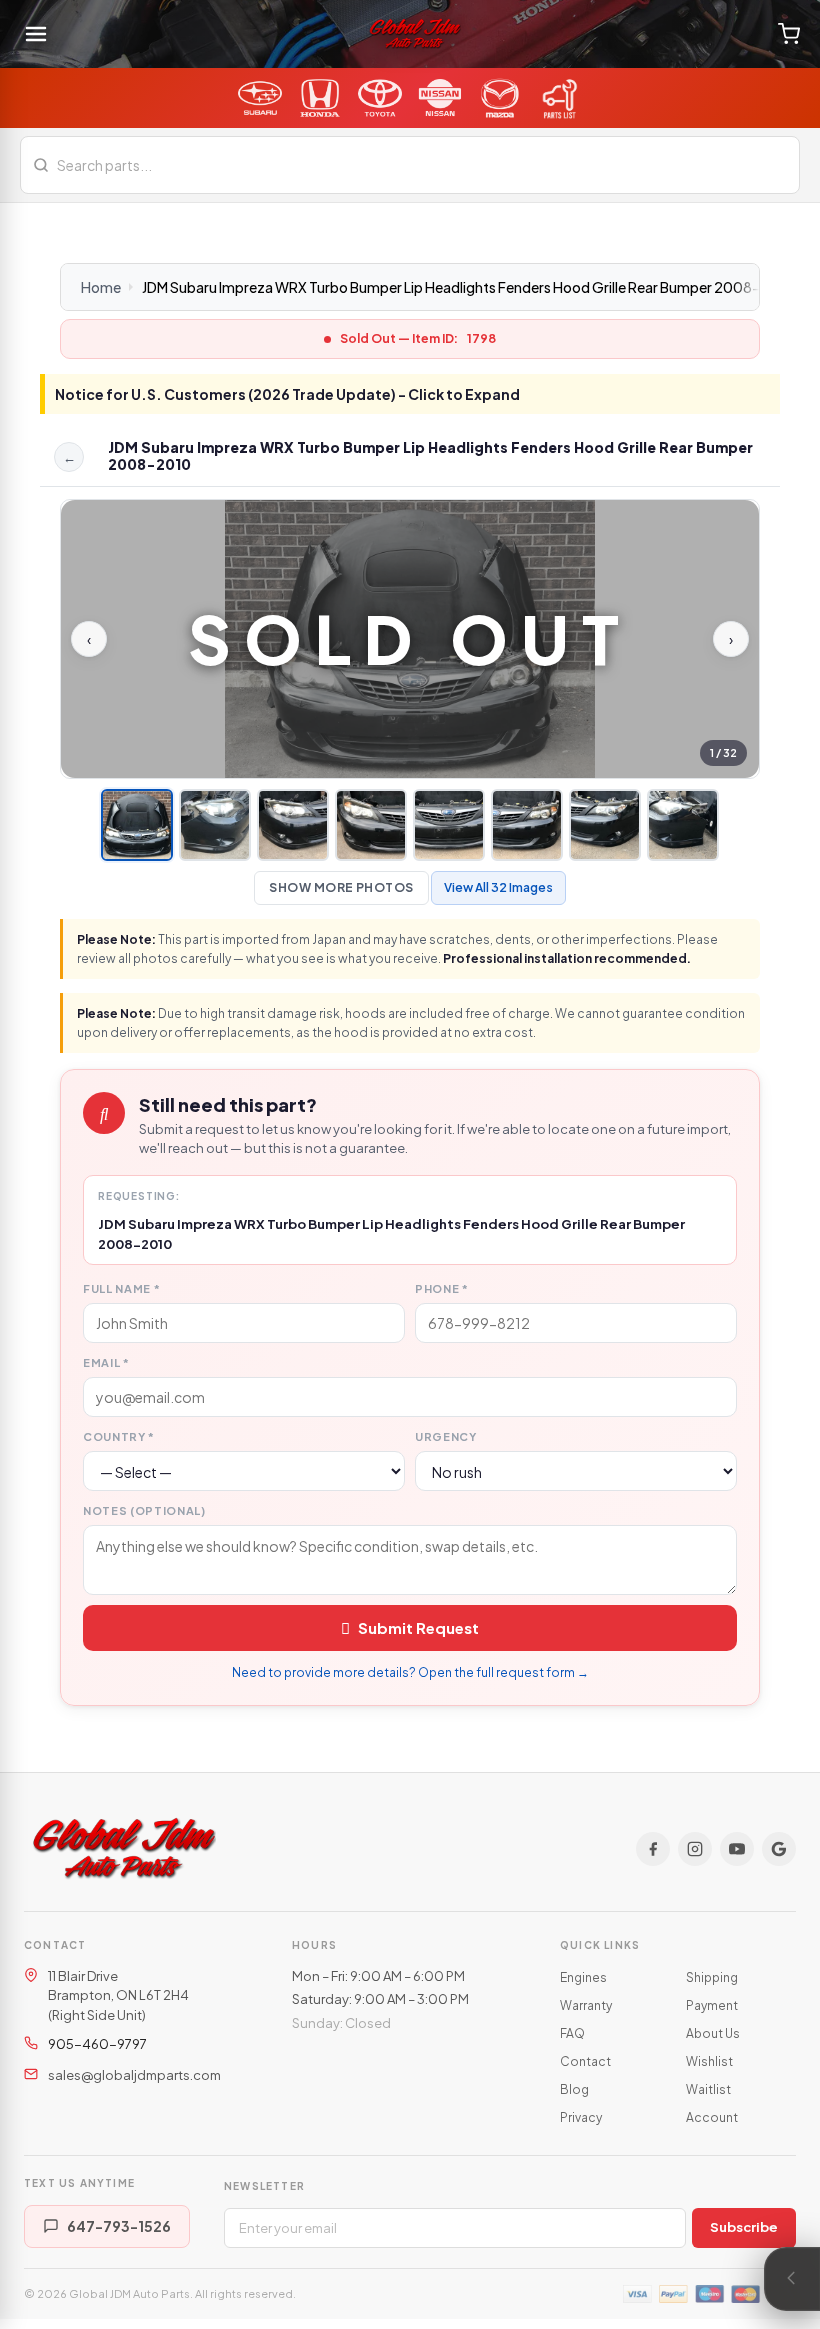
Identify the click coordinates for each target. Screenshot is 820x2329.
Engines (583, 1977)
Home (101, 287)
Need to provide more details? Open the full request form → (410, 1672)
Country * (119, 1436)
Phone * (442, 1288)
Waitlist (708, 2089)
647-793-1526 (119, 2226)
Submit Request (418, 1627)
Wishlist (709, 2061)
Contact (585, 2061)
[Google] (779, 1849)
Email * (106, 1362)
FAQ (572, 2033)
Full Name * (121, 1288)
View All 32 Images (498, 887)
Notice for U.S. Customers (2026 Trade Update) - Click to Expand (287, 394)
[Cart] (789, 34)
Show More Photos (341, 887)
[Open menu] (36, 34)
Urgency (446, 1436)
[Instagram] (695, 1849)
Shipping (712, 1977)
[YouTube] (737, 1849)
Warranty (586, 2005)
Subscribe (744, 2227)
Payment (712, 2005)
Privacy (581, 2117)
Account (712, 2117)
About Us (713, 2033)
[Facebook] (653, 1849)
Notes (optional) (144, 1510)
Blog (574, 2089)
